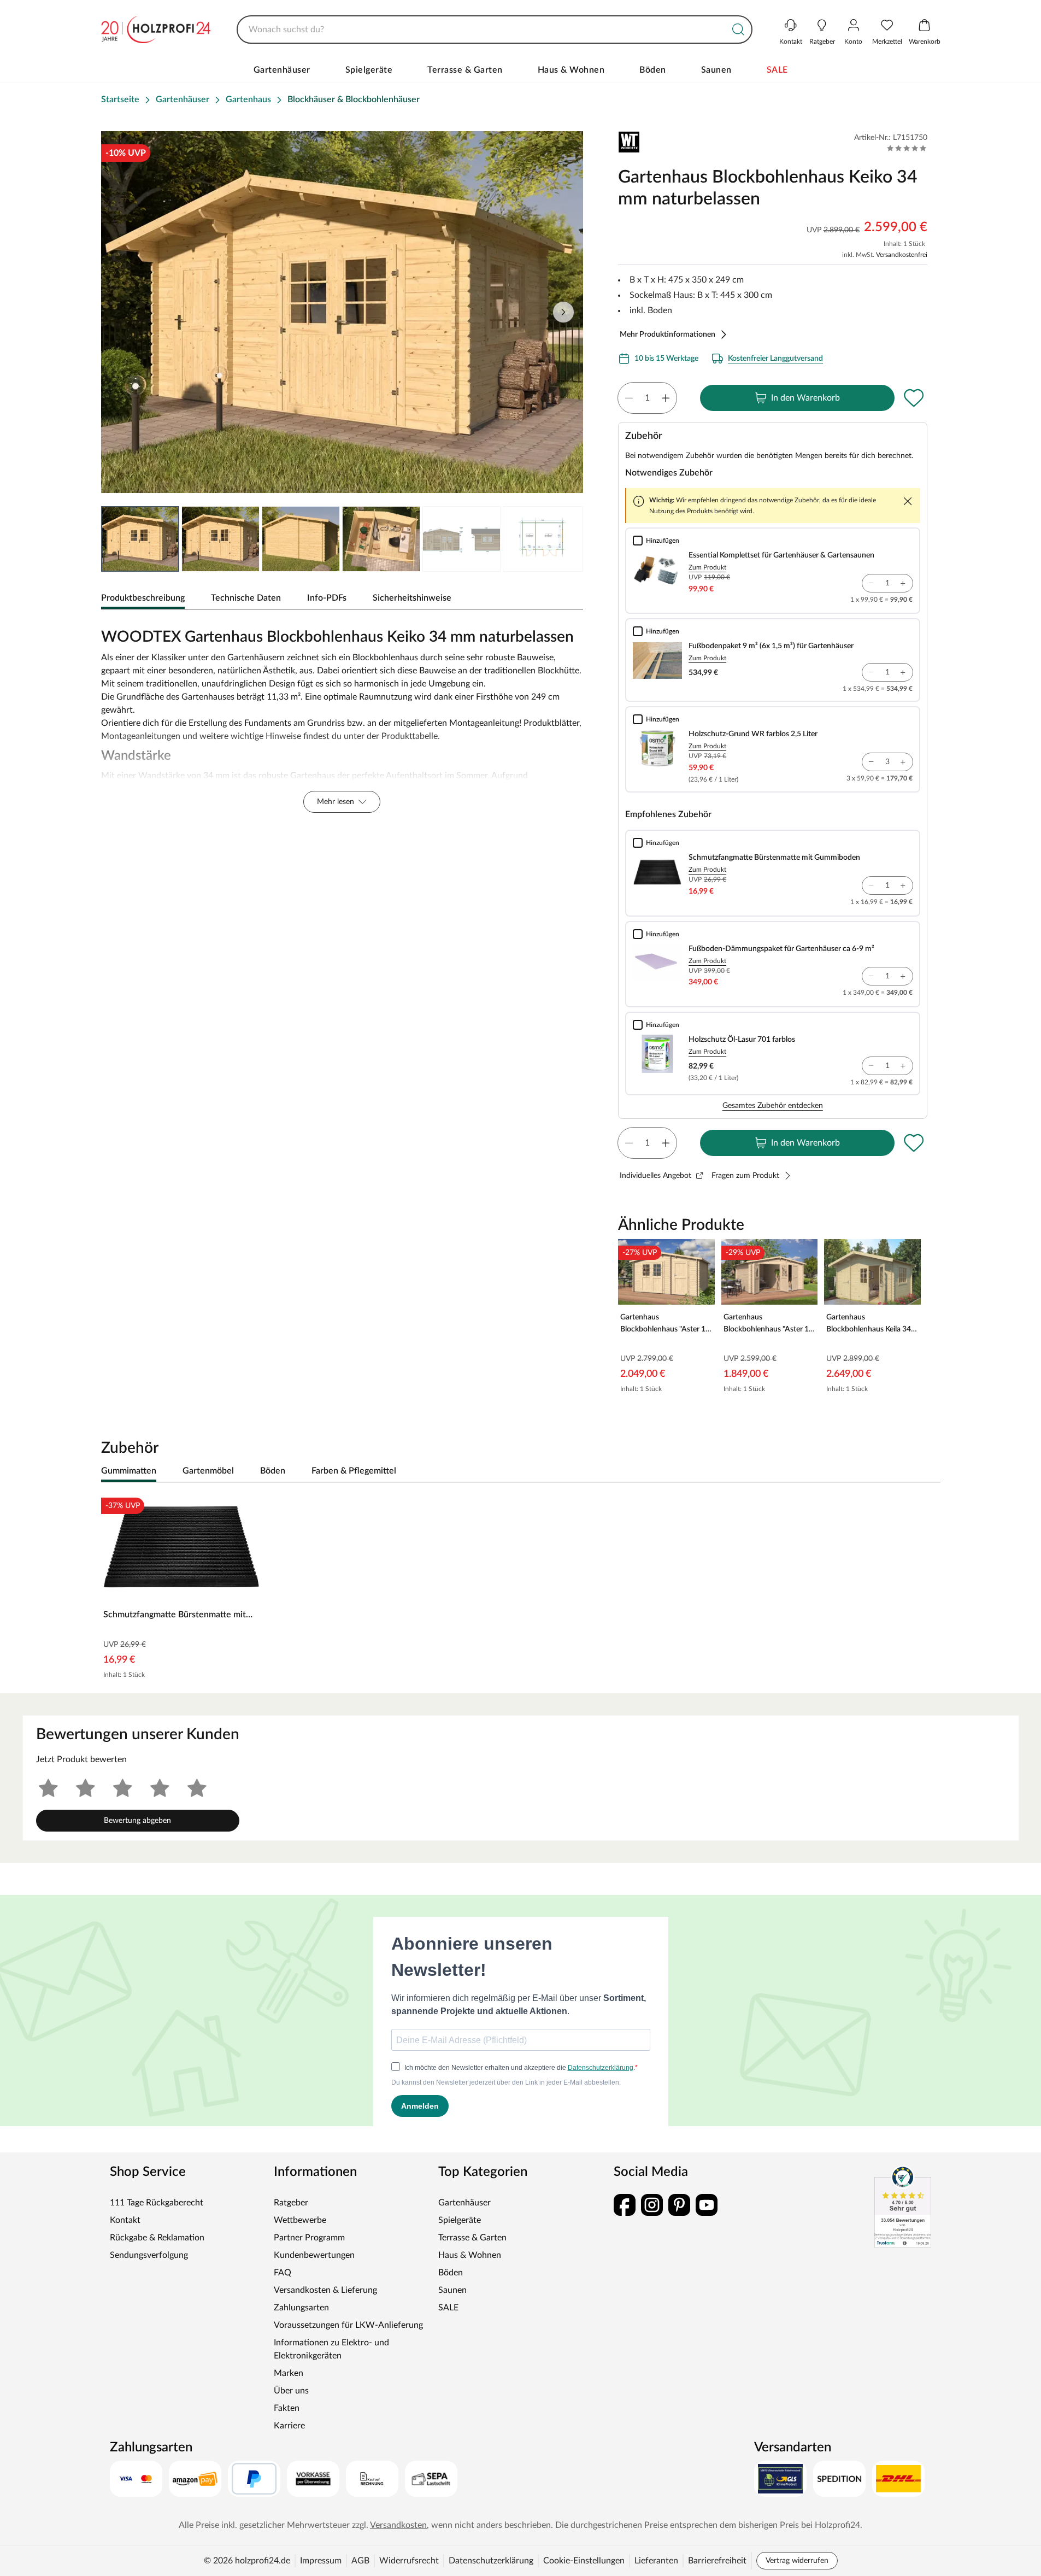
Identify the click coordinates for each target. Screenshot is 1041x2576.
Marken (289, 2373)
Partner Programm (309, 2238)
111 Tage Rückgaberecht (157, 2203)
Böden (653, 70)
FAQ (283, 2273)
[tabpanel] (342, 718)
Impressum (321, 2561)
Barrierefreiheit (717, 2561)
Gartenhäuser (282, 70)
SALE (777, 70)
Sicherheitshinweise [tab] (412, 598)
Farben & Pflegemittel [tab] (354, 1471)
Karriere (289, 2426)
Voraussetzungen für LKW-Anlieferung (348, 2325)
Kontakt (125, 2220)
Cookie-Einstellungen (584, 2561)
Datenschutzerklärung (491, 2561)
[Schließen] (908, 501)
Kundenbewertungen (314, 2255)
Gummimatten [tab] (129, 1471)
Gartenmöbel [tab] (208, 1471)
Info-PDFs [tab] (327, 598)
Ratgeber (291, 2203)
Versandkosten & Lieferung (325, 2290)
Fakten (287, 2408)
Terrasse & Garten (465, 70)
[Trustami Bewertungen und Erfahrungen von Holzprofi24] (903, 2207)
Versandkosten (398, 2525)
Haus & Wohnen (571, 70)
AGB (360, 2561)
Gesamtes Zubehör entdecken (773, 1106)
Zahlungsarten (301, 2308)
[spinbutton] (647, 398)
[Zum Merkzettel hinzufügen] (914, 398)
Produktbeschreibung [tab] (143, 598)
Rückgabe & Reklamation (157, 2238)
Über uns (291, 2391)
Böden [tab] (273, 1471)
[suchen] (738, 30)
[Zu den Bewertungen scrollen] (907, 148)
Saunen (716, 70)
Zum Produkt (707, 567)
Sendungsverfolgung (149, 2255)
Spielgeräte (369, 70)
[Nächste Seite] (563, 312)
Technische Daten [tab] (246, 598)
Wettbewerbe (300, 2220)
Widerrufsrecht (409, 2561)
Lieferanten (656, 2561)
